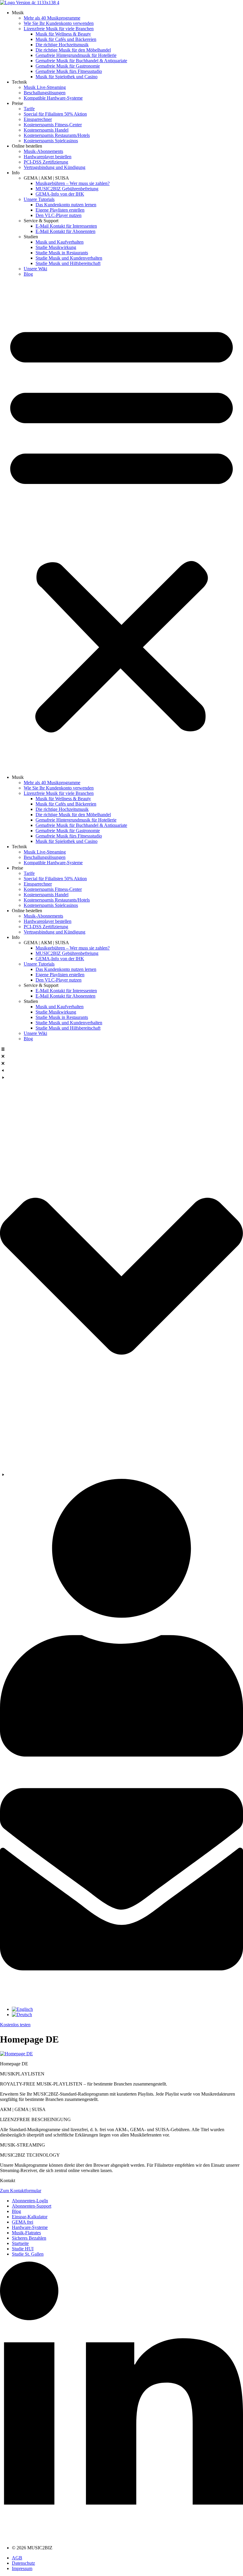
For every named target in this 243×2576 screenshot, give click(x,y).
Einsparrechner (38, 119)
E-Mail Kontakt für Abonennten (65, 231)
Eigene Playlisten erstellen (60, 210)
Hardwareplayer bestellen (48, 157)
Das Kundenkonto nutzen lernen (66, 205)
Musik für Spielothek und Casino (67, 77)
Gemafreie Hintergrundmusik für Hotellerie (76, 55)
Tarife (29, 109)
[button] (121, 526)
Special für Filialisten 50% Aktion (55, 114)
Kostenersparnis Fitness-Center (53, 125)
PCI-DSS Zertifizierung (46, 162)
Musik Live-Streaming (45, 87)
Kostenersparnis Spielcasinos (51, 141)
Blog (28, 274)
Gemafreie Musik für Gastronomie (68, 66)
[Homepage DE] (16, 2054)
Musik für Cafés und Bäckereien (66, 39)
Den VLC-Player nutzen (59, 215)
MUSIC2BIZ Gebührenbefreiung (67, 189)
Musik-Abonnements (43, 151)
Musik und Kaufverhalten (60, 242)
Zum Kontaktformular (21, 2191)
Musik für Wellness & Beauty (63, 34)
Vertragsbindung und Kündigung (55, 167)
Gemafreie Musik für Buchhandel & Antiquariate (81, 61)
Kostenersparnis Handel (46, 130)
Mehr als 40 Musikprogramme (52, 18)
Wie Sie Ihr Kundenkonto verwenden (59, 23)
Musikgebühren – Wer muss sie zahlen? (73, 183)
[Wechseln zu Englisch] (22, 2009)
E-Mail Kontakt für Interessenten (66, 226)
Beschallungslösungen (45, 93)
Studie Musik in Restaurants (62, 253)
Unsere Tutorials (39, 199)
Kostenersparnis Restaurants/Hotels (57, 135)
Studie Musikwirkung (56, 247)
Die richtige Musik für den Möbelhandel (73, 50)
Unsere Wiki (35, 269)
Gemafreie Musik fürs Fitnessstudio (69, 71)
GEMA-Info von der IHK (60, 194)
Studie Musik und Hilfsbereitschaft (68, 263)
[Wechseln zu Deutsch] (22, 2015)
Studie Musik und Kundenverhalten (69, 258)
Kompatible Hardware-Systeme (53, 98)
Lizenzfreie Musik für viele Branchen (59, 29)
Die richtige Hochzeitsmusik (62, 45)
